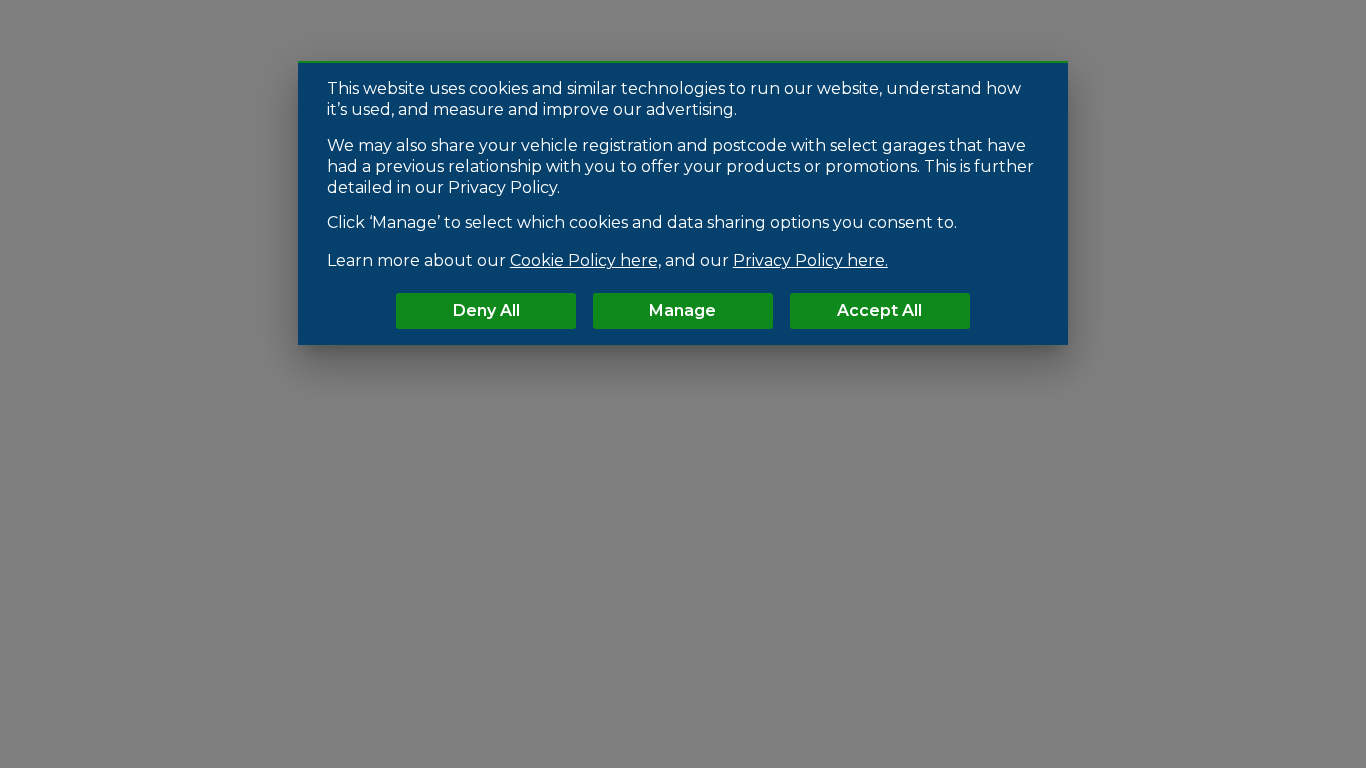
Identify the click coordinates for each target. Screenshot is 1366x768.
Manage (682, 310)
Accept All (879, 310)
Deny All (486, 310)
